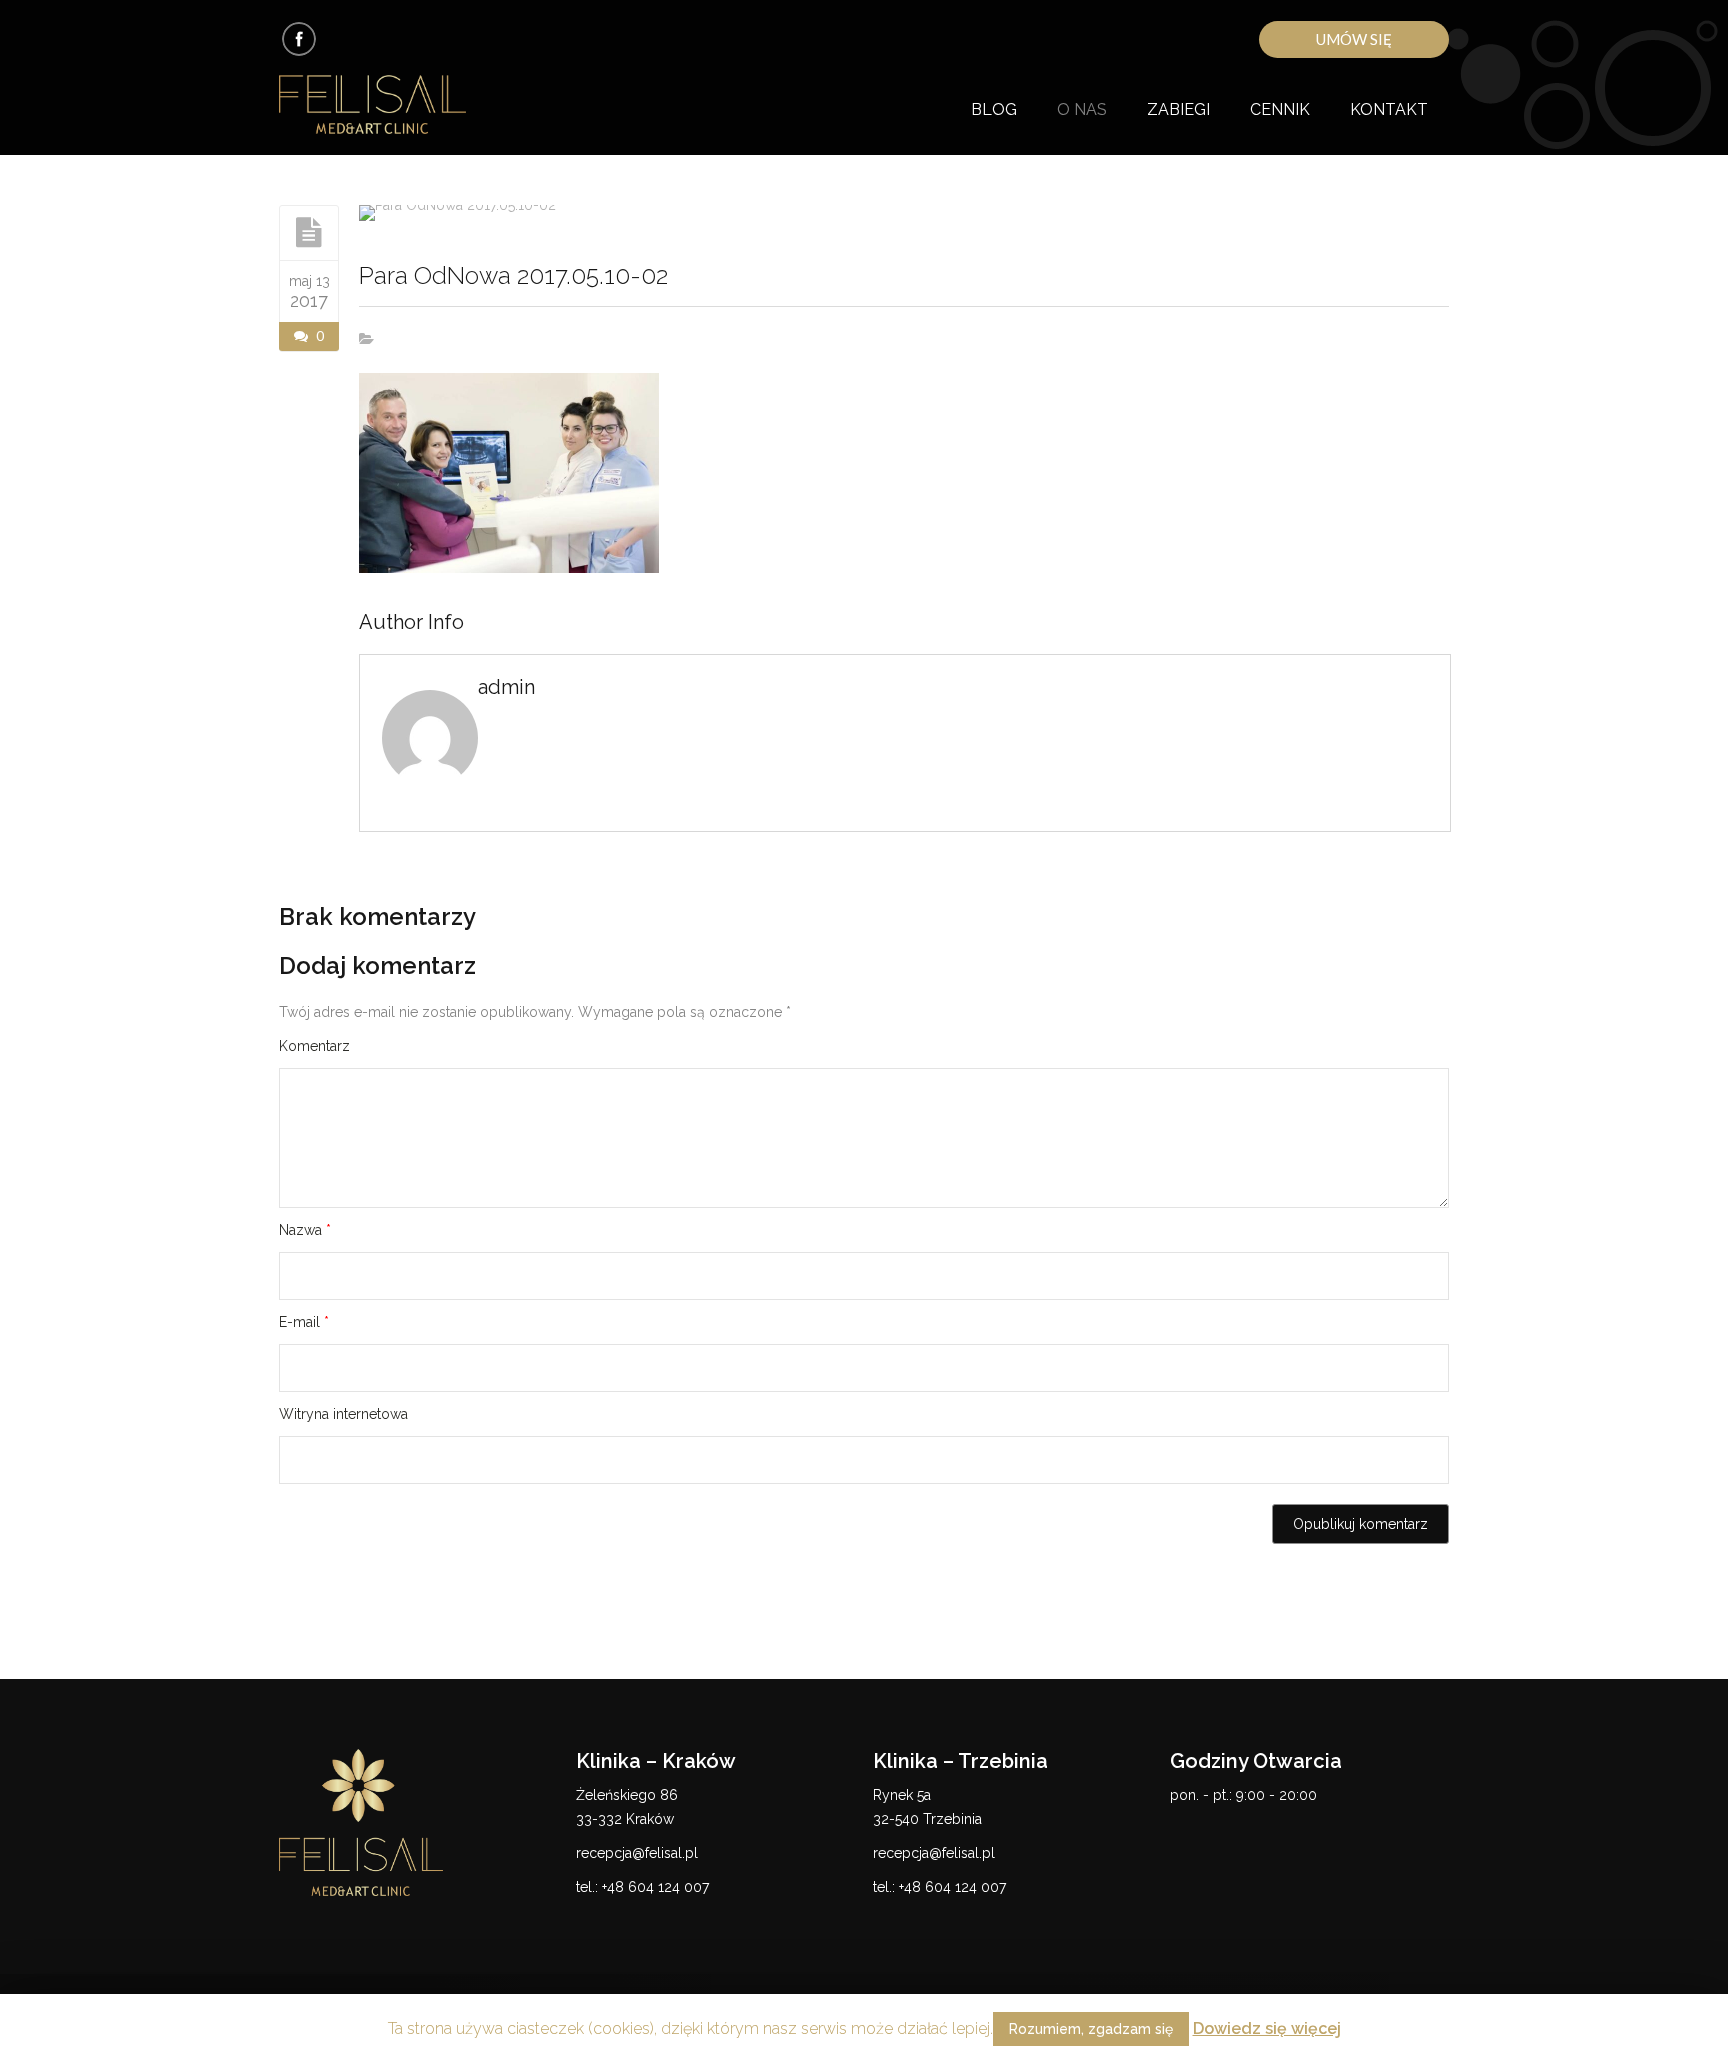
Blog (994, 109)
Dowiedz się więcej (1267, 2028)
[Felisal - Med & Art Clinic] (396, 106)
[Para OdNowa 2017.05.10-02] (309, 232)
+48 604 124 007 (655, 1887)
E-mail (304, 1322)
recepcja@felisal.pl (637, 1853)
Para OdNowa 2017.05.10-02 (513, 275)
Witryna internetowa (343, 1414)
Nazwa (305, 1230)
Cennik (1280, 109)
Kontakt (1389, 109)
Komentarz (314, 1046)
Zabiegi (1178, 109)
